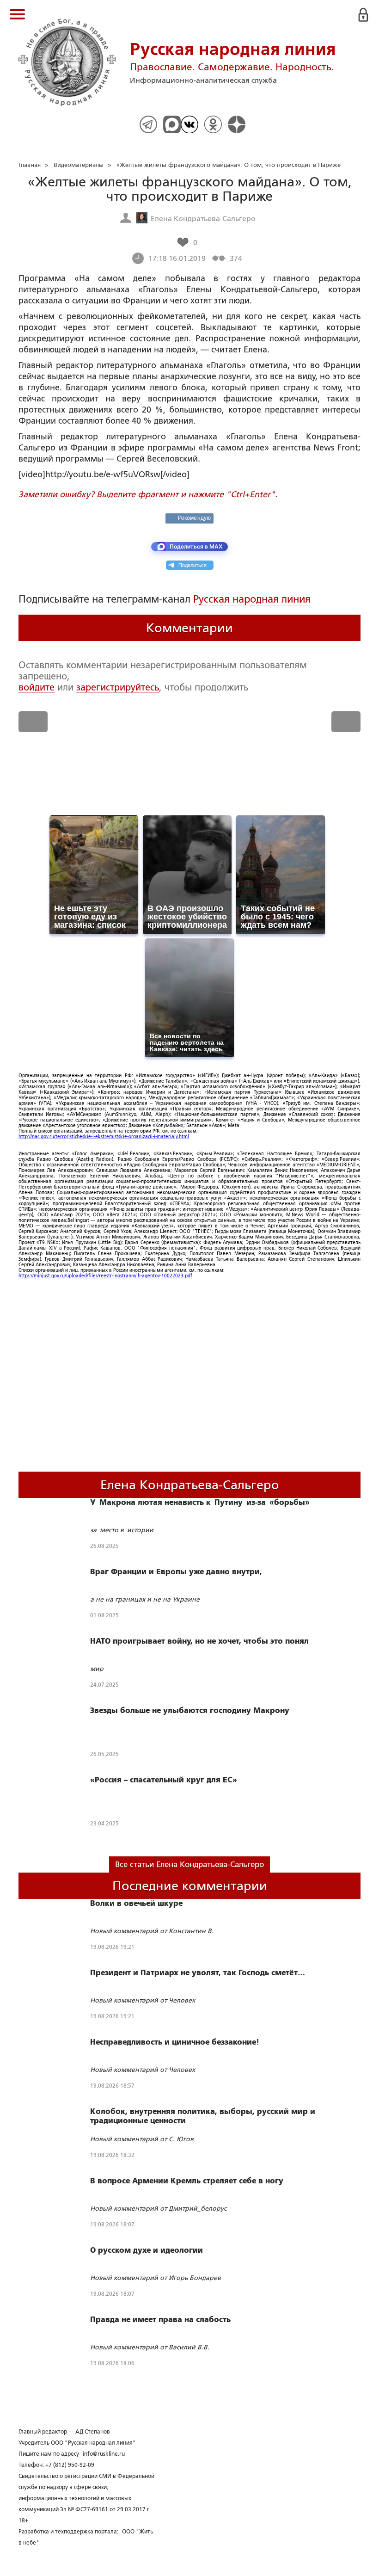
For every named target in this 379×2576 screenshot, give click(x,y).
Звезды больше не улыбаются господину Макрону (190, 1711)
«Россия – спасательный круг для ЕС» (164, 1780)
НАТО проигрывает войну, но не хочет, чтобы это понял (199, 1641)
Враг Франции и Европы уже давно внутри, (176, 1572)
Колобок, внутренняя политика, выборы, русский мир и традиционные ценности (203, 2116)
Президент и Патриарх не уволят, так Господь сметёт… (198, 1973)
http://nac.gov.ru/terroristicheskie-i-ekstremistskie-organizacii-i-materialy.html (104, 1137)
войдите (37, 687)
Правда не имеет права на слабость (160, 2320)
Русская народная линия (252, 599)
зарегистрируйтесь (118, 687)
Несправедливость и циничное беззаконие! (175, 2042)
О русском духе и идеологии (147, 2250)
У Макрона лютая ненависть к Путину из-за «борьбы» (202, 1503)
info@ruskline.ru (104, 2454)
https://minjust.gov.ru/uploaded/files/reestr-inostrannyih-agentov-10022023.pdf (105, 1276)
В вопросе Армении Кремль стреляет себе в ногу (187, 2181)
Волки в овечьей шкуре (136, 1904)
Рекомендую (194, 518)
